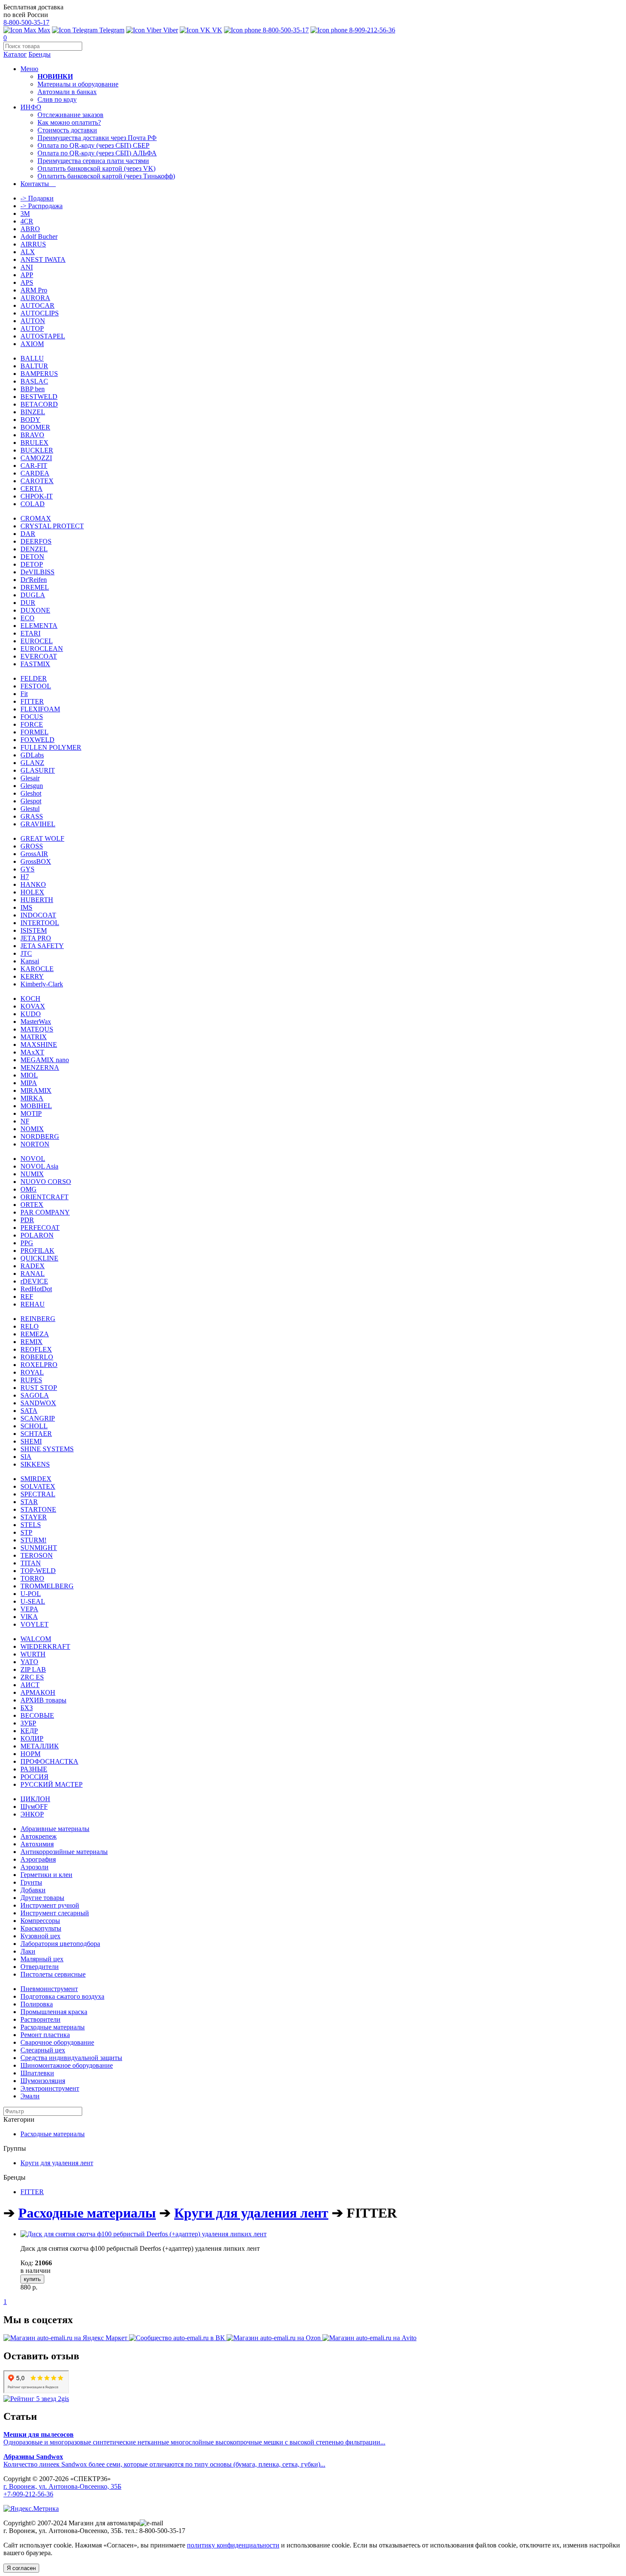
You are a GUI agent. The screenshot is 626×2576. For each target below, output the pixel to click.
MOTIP (31, 1113)
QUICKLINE (39, 1258)
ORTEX (32, 1205)
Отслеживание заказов (70, 115)
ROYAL (32, 1372)
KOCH (30, 999)
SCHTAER (36, 1434)
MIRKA (32, 1098)
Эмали (30, 2096)
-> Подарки (37, 198)
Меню (29, 69)
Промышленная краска (54, 2012)
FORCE (32, 724)
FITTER (32, 701)
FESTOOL (36, 686)
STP (26, 1532)
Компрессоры (40, 1921)
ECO (27, 618)
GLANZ (32, 763)
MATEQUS (37, 1029)
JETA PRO (36, 938)
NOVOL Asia (39, 1166)
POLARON (37, 1235)
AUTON (33, 321)
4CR (27, 221)
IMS (26, 907)
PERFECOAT (40, 1228)
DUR (28, 603)
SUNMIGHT (39, 1548)
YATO (29, 1662)
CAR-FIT (34, 466)
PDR (27, 1220)
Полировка (37, 2004)
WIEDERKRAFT (45, 1646)
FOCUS (32, 717)
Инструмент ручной (50, 1905)
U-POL (31, 1594)
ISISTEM (34, 930)
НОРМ (30, 1754)
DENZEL (34, 549)
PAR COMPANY (45, 1212)
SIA (26, 1457)
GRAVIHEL (38, 824)
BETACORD (39, 404)
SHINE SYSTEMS (47, 1449)
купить (32, 2279)
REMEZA (35, 1334)
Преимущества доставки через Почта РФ (97, 138)
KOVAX (33, 1006)
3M (25, 213)
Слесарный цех (43, 2050)
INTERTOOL (40, 923)
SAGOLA (35, 1395)
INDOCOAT (38, 915)
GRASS (32, 816)
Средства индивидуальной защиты (71, 2058)
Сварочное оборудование (57, 2042)
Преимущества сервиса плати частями (93, 161)
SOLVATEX (38, 1486)
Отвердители (40, 1967)
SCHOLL (34, 1426)
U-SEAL (33, 1601)
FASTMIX (35, 664)
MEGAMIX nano (45, 1060)
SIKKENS (35, 1464)
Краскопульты (41, 1928)
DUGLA (33, 595)
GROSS (32, 846)
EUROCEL (37, 641)
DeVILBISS (37, 572)
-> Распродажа (42, 206)
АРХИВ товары (43, 1700)
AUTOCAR (37, 305)
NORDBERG (40, 1136)
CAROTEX (37, 481)
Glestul (30, 809)
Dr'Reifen (34, 580)
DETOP (32, 564)
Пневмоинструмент (49, 1989)
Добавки (33, 1890)
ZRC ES (32, 1677)
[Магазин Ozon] (274, 2338)
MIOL (29, 1075)
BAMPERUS (39, 374)
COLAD (33, 504)
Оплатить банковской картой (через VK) (96, 168)
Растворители (40, 2019)
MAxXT (32, 1052)
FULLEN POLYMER (51, 747)
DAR (28, 534)
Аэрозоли (34, 1867)
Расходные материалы (53, 2027)
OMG (29, 1189)
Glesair (30, 778)
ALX (28, 252)
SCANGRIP (38, 1418)
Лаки (28, 1951)
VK (216, 30)
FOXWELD (37, 740)
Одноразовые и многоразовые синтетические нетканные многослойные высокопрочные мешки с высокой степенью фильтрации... (194, 2438)
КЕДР (29, 1731)
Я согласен (21, 2568)
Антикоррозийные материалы (64, 1852)
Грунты (31, 1882)
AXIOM (32, 344)
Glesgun (32, 786)
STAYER (34, 1517)
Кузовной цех (40, 1936)
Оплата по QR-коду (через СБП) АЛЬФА (97, 153)
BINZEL (33, 412)
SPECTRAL (38, 1494)
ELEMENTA (39, 626)
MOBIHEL (36, 1106)
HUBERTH (37, 900)
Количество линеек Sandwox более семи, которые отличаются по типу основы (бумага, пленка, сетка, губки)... (164, 2460)
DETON (32, 557)
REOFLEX (36, 1349)
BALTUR (34, 366)
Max (43, 30)
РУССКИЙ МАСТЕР (52, 1784)
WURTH (33, 1654)
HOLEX (32, 892)
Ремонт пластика (45, 2035)
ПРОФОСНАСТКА (49, 1761)
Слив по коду (57, 99)
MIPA (29, 1083)
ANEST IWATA (43, 259)
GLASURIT (38, 770)
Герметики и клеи (46, 1875)
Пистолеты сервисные (53, 1974)
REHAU (33, 1304)
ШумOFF (34, 1807)
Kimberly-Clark (42, 984)
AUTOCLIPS (40, 313)
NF (25, 1121)
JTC (26, 953)
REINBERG (38, 1319)
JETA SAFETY (42, 946)
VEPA (29, 1609)
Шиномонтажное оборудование (67, 2065)
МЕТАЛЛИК (40, 1746)
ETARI (30, 633)
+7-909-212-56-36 (28, 2494)
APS (27, 282)
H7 (25, 877)
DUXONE (35, 610)
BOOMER (35, 427)
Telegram (111, 30)
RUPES (31, 1380)
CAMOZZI (36, 458)
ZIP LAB (33, 1669)
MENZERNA (40, 1067)
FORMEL (34, 732)
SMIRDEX (36, 1479)
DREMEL (35, 587)
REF (27, 1297)
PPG (27, 1243)
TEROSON (37, 1555)
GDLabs (32, 755)
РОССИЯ (34, 1777)
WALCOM (36, 1639)
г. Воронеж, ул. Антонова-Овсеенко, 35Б (62, 2486)
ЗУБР (28, 1723)
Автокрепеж (39, 1836)
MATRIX (34, 1037)
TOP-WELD (38, 1571)
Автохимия (37, 1844)
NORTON (35, 1144)
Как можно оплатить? (69, 122)
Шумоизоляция (43, 2081)
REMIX (32, 1342)
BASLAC (34, 381)
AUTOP (32, 328)
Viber (170, 30)
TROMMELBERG (47, 1586)
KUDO (31, 1014)
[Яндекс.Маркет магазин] (66, 2338)
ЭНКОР (32, 1814)
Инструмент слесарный (55, 1913)
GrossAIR (34, 854)
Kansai (30, 961)
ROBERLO (37, 1357)
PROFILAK (37, 1251)
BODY (30, 420)
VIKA (29, 1617)
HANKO (33, 884)
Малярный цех (42, 1959)
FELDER (34, 678)
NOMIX (32, 1129)
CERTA (32, 489)
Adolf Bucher (39, 236)
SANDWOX (38, 1403)
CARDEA (35, 473)
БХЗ (27, 1708)
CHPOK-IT (37, 496)
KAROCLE (37, 969)
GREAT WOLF (42, 838)
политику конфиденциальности (233, 2545)
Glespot (31, 801)
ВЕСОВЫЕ (37, 1715)
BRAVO (32, 435)
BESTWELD (39, 397)
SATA (29, 1411)
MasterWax (36, 1022)
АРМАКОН (38, 1692)
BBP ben (33, 389)
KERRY (32, 976)
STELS (31, 1525)
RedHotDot (36, 1289)
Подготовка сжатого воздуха (62, 1996)
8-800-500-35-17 (26, 22)
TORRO (32, 1578)
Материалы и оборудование (78, 84)
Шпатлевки (37, 2073)
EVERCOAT (39, 656)
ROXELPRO (39, 1365)
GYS (27, 869)
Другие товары (42, 1898)
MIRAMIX (36, 1090)
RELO (30, 1326)
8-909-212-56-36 (371, 30)
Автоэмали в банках (67, 92)
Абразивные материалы (55, 1829)
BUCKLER (37, 450)
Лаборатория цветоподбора (60, 1944)
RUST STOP (39, 1388)
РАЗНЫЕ (34, 1769)
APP (27, 275)
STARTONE (38, 1509)
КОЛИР (32, 1738)
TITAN (31, 1563)
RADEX (33, 1266)
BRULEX (34, 443)
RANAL (33, 1274)
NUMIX (32, 1174)
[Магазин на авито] (369, 2338)
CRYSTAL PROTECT (52, 526)
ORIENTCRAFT (45, 1197)
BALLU (32, 358)
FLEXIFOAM (40, 709)
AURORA (35, 298)
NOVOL (33, 1159)
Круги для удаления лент (57, 2163)
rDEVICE (34, 1281)
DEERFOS (36, 541)
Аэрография (38, 1859)
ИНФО (31, 107)
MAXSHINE (39, 1044)
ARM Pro (34, 290)
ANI (27, 267)
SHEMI (31, 1441)
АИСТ (30, 1685)
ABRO (30, 229)
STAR (29, 1502)
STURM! (33, 1540)
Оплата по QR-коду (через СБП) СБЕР (93, 145)
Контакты (38, 184)
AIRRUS (33, 244)
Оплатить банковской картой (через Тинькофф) (106, 176)
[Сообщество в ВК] (178, 2338)
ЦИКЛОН (35, 1799)
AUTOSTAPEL (43, 336)
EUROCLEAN (42, 649)
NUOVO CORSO (46, 1182)
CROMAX (36, 518)
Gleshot (31, 793)
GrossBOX (36, 861)
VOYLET (34, 1624)
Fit (24, 694)
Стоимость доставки (67, 130)
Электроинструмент (50, 2088)
